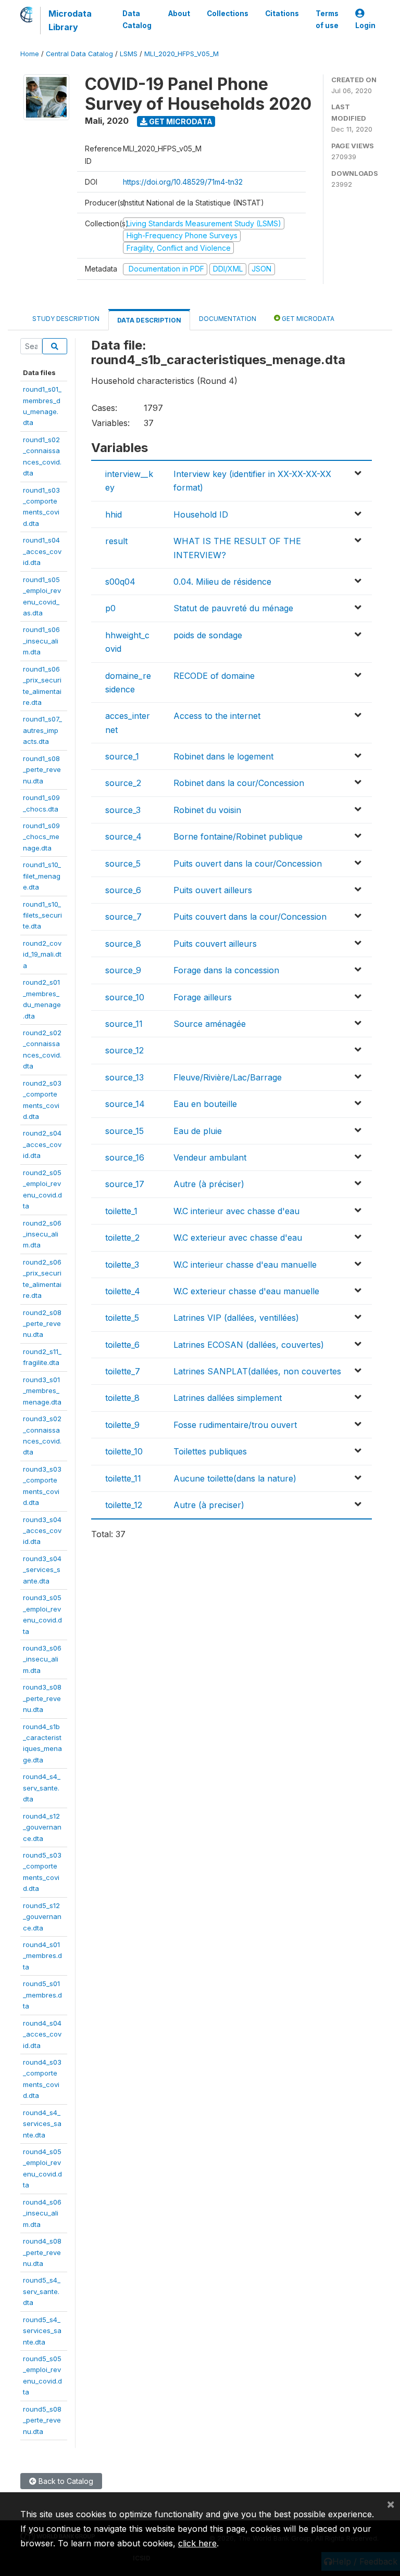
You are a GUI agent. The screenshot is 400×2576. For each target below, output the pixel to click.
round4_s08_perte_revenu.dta (42, 2252)
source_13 (124, 1077)
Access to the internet (217, 716)
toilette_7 (123, 1371)
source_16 (125, 1157)
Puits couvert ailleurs (215, 944)
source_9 (123, 970)
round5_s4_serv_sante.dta (42, 2291)
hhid (114, 514)
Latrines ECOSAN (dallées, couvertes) (249, 1345)
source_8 (123, 944)
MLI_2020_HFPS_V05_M (182, 54)
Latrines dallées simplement (228, 1398)
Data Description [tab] (149, 320)
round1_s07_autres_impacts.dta (42, 730)
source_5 (123, 864)
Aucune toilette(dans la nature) (235, 1478)
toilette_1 (121, 1211)
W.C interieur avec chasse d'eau (236, 1211)
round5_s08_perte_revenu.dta (42, 2420)
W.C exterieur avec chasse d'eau (238, 1238)
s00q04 (120, 582)
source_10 (125, 997)
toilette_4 (123, 1291)
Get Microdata (180, 121)
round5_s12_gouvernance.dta (42, 1917)
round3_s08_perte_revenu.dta (42, 1698)
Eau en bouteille (205, 1104)
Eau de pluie (198, 1131)
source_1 (122, 756)
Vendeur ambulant (210, 1157)
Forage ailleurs (203, 997)
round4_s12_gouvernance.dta (42, 1827)
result (116, 541)
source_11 (124, 1024)
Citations (282, 14)
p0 (110, 608)
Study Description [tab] (66, 319)
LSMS (129, 54)
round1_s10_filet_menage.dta (42, 876)
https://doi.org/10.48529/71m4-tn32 (183, 182)
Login (365, 25)
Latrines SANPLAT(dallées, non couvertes (257, 1371)
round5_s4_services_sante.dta (42, 2331)
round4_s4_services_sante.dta (42, 2124)
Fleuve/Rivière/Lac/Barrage (228, 1077)
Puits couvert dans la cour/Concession (250, 917)
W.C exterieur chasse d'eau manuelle (246, 1291)
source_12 (124, 1050)
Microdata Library (70, 20)
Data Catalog (137, 19)
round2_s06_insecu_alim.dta (42, 1234)
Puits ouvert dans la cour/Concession (248, 864)
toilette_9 (122, 1425)
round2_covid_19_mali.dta (42, 954)
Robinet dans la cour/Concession (239, 783)
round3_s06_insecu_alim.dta (42, 1659)
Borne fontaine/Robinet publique (238, 836)
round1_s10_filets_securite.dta (42, 915)
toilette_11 (123, 1478)
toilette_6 (122, 1345)
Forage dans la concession (226, 970)
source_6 (123, 890)
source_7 (123, 917)
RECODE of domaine (214, 676)
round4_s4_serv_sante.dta (42, 1788)
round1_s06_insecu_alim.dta (41, 641)
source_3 (123, 810)
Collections (228, 14)
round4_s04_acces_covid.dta (42, 2034)
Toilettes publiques (210, 1451)
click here (197, 2543)
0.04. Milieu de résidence (222, 582)
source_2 (123, 783)
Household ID (201, 514)
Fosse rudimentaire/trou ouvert (235, 1425)
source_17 (125, 1184)
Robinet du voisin (207, 810)
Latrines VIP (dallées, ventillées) (236, 1318)
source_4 (123, 836)
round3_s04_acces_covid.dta (42, 1531)
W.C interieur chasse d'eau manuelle (245, 1265)
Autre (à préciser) (209, 1184)
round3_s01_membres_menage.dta (42, 1391)
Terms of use (327, 19)
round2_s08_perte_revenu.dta (42, 1324)
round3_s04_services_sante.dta (42, 1570)
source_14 (125, 1104)
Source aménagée (210, 1024)
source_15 (124, 1131)
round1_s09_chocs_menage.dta (41, 837)
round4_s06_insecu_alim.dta (42, 2213)
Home (30, 54)
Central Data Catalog (79, 54)
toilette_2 (122, 1238)
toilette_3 (122, 1265)
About (179, 14)
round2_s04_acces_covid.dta (42, 1144)
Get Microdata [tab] (307, 319)
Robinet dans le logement (223, 756)
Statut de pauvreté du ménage (233, 608)
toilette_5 (122, 1318)
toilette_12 (124, 1505)
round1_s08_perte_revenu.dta (42, 770)
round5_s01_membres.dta (42, 1995)
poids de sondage (208, 635)
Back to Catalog (65, 2481)
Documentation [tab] (228, 319)
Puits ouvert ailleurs (213, 890)
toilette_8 (122, 1398)
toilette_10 (124, 1451)
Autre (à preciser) (209, 1505)
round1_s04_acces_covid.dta (42, 551)
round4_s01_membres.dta (42, 1956)
